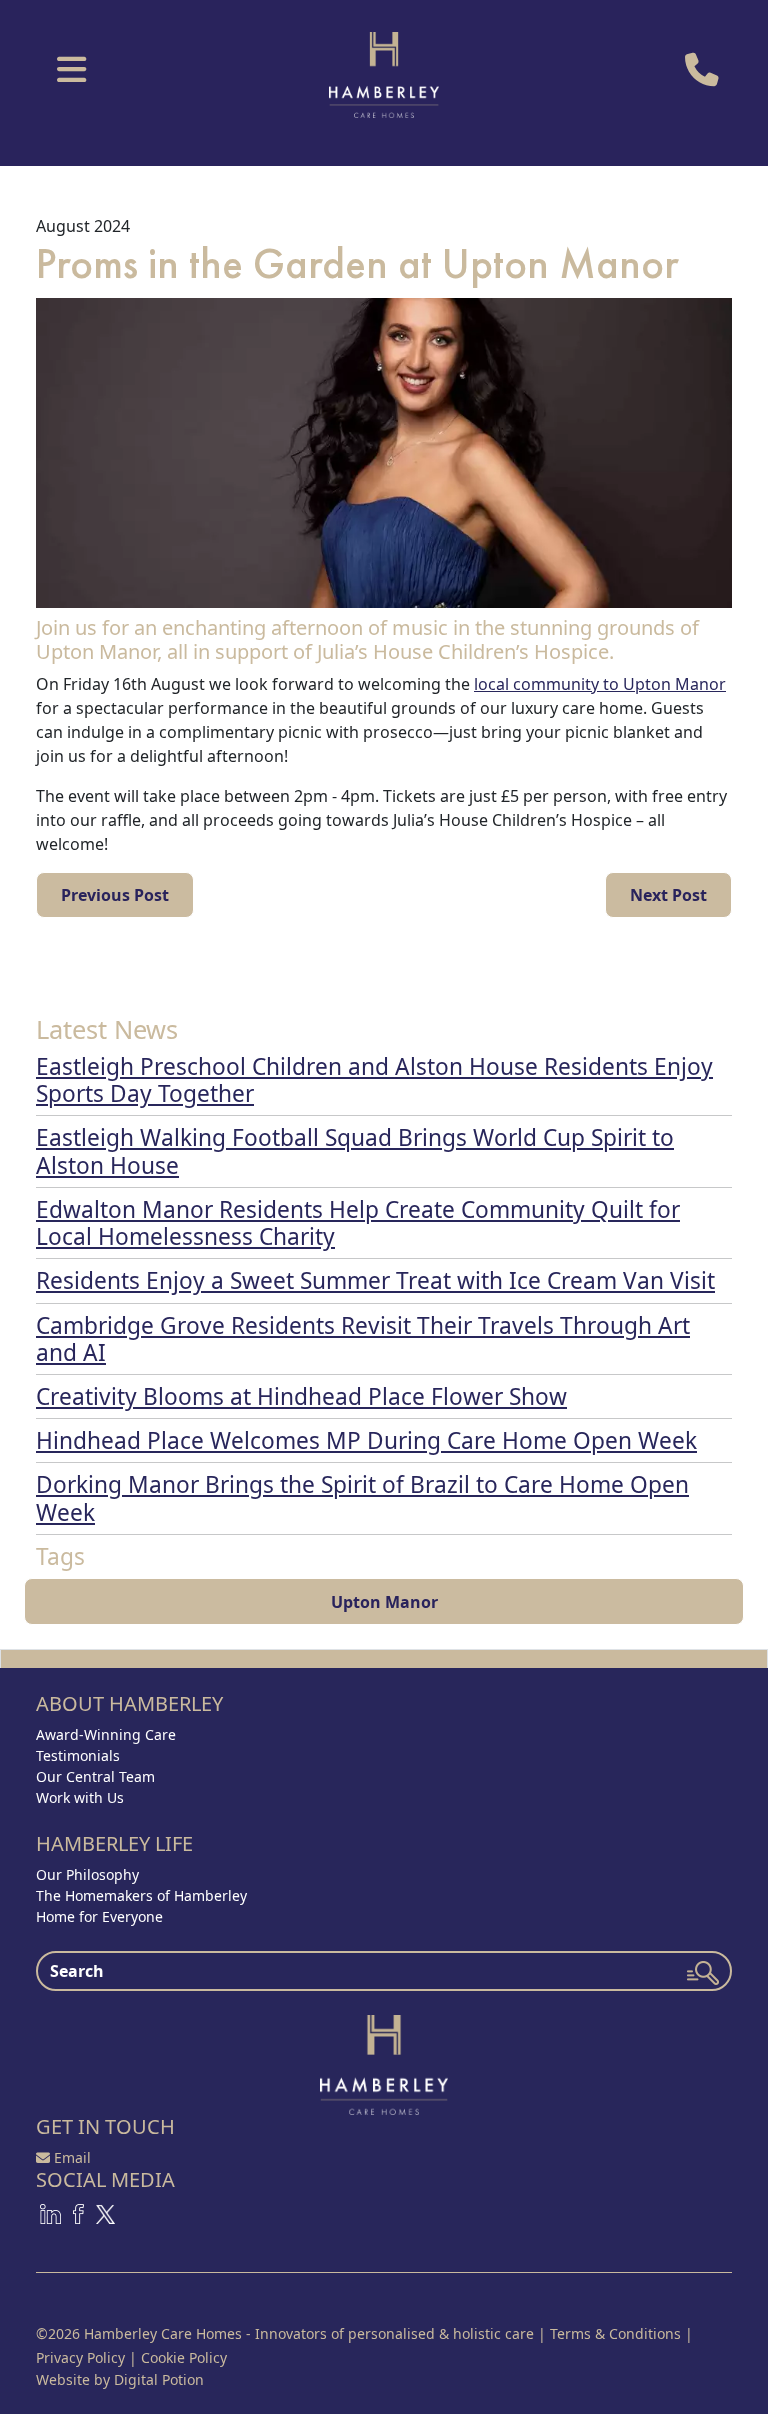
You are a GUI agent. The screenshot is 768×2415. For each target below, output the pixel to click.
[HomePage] (384, 74)
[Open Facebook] (78, 2212)
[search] (703, 1973)
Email (72, 2157)
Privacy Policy (80, 2357)
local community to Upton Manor (600, 684)
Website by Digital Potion (120, 2379)
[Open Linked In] (50, 2212)
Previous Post (115, 895)
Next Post (668, 895)
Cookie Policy (184, 2357)
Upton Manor (384, 1602)
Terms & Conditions (615, 2333)
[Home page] (383, 2063)
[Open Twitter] (105, 2212)
